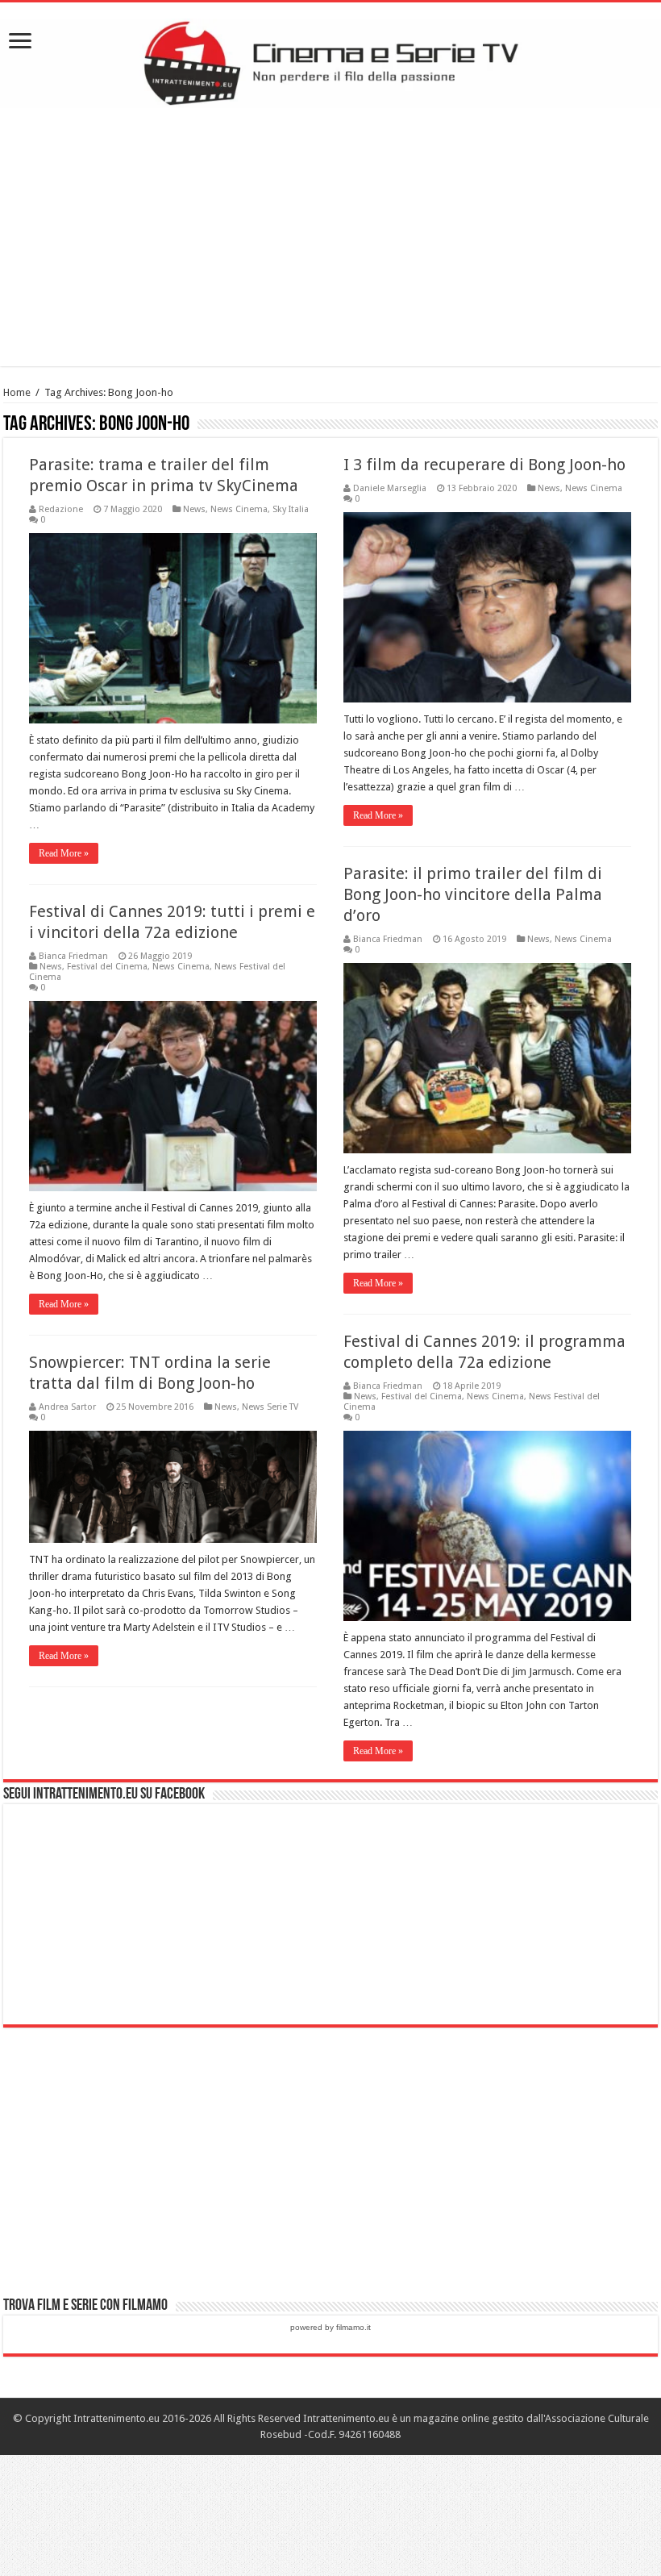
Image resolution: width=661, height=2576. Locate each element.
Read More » (64, 853)
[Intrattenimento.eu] (330, 60)
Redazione (61, 509)
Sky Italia (291, 509)
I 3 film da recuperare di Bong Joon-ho (484, 465)
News (194, 509)
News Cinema (239, 509)
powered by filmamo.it (330, 2327)
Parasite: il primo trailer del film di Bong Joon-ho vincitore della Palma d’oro (473, 894)
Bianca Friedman (388, 939)
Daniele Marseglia (390, 488)
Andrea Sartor (67, 1407)
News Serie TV (270, 1407)
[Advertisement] (330, 237)
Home (17, 392)
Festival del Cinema (107, 967)
